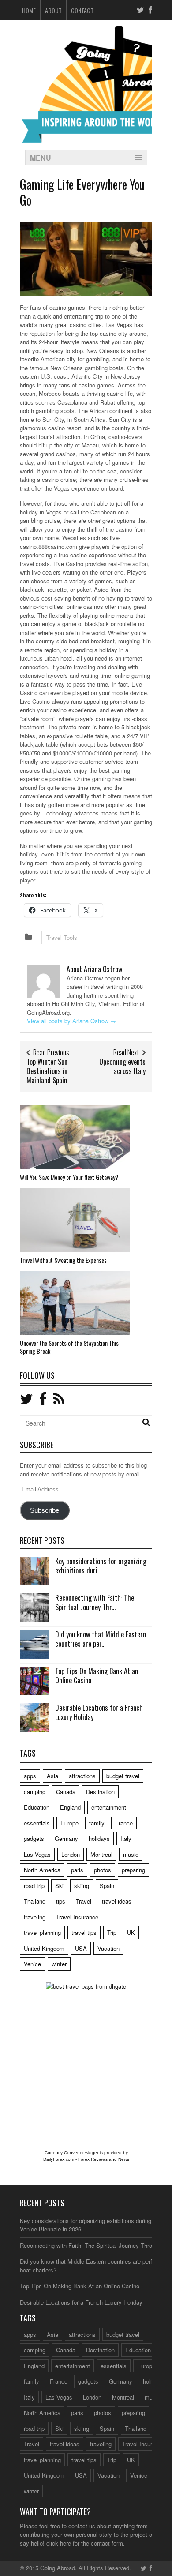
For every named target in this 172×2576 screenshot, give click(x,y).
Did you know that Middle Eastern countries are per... (101, 1639)
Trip (112, 1932)
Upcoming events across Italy (122, 1066)
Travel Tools (62, 937)
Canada (66, 1792)
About (53, 10)
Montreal (101, 1854)
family (97, 1823)
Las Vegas (37, 1854)
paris (77, 1870)
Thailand (35, 1901)
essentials (37, 1823)
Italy (126, 1838)
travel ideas (117, 1901)
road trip (34, 1886)
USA (81, 1948)
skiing (82, 1886)
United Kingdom (44, 1948)
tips (61, 1901)
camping (35, 1792)
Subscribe (45, 1510)
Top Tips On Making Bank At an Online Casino (97, 1676)
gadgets (34, 1838)
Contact (82, 10)
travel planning (42, 1932)
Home (29, 10)
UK (131, 1932)
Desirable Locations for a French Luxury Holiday (99, 1712)
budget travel (123, 1776)
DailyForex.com (59, 2159)
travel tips (84, 1932)
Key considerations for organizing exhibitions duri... (101, 1566)
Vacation (108, 1948)
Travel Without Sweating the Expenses (63, 1260)
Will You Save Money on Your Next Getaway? (69, 1177)
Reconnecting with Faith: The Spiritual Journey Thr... (95, 1602)
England (70, 1807)
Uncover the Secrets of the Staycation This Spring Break (69, 1347)
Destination (100, 1792)
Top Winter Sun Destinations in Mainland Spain (47, 1071)
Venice (32, 1964)
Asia (52, 1776)
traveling (35, 1917)
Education (37, 1807)
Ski (59, 1886)
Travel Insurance (77, 1917)
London (71, 1854)
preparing (133, 1870)
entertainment (109, 1807)
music (131, 1854)
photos (103, 1870)
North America (42, 1870)
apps (30, 1776)
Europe (69, 1823)
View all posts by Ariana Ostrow (71, 1021)
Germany (66, 1838)
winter (59, 1964)
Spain (107, 1886)
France (124, 1823)
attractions (82, 1776)
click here (59, 2543)
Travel (84, 1901)
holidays (99, 1838)
